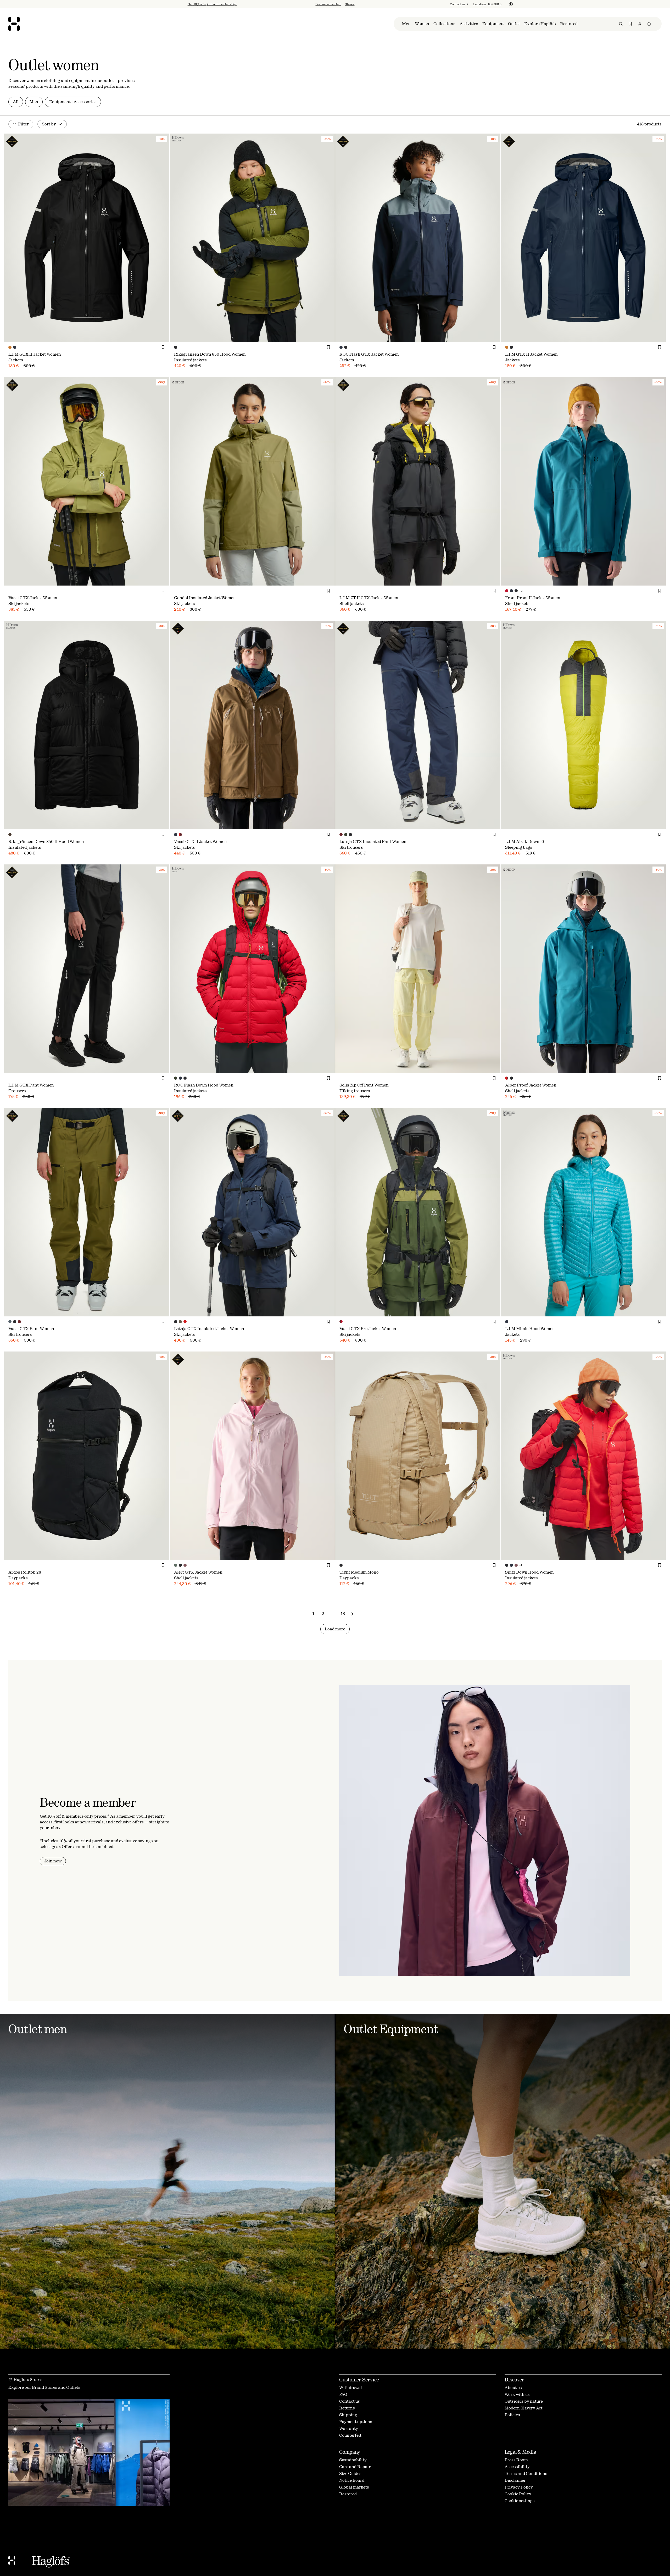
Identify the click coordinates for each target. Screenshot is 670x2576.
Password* (289, 1294)
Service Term (339, 1322)
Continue (292, 1311)
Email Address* (294, 1280)
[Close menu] (392, 1239)
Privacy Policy (301, 1327)
